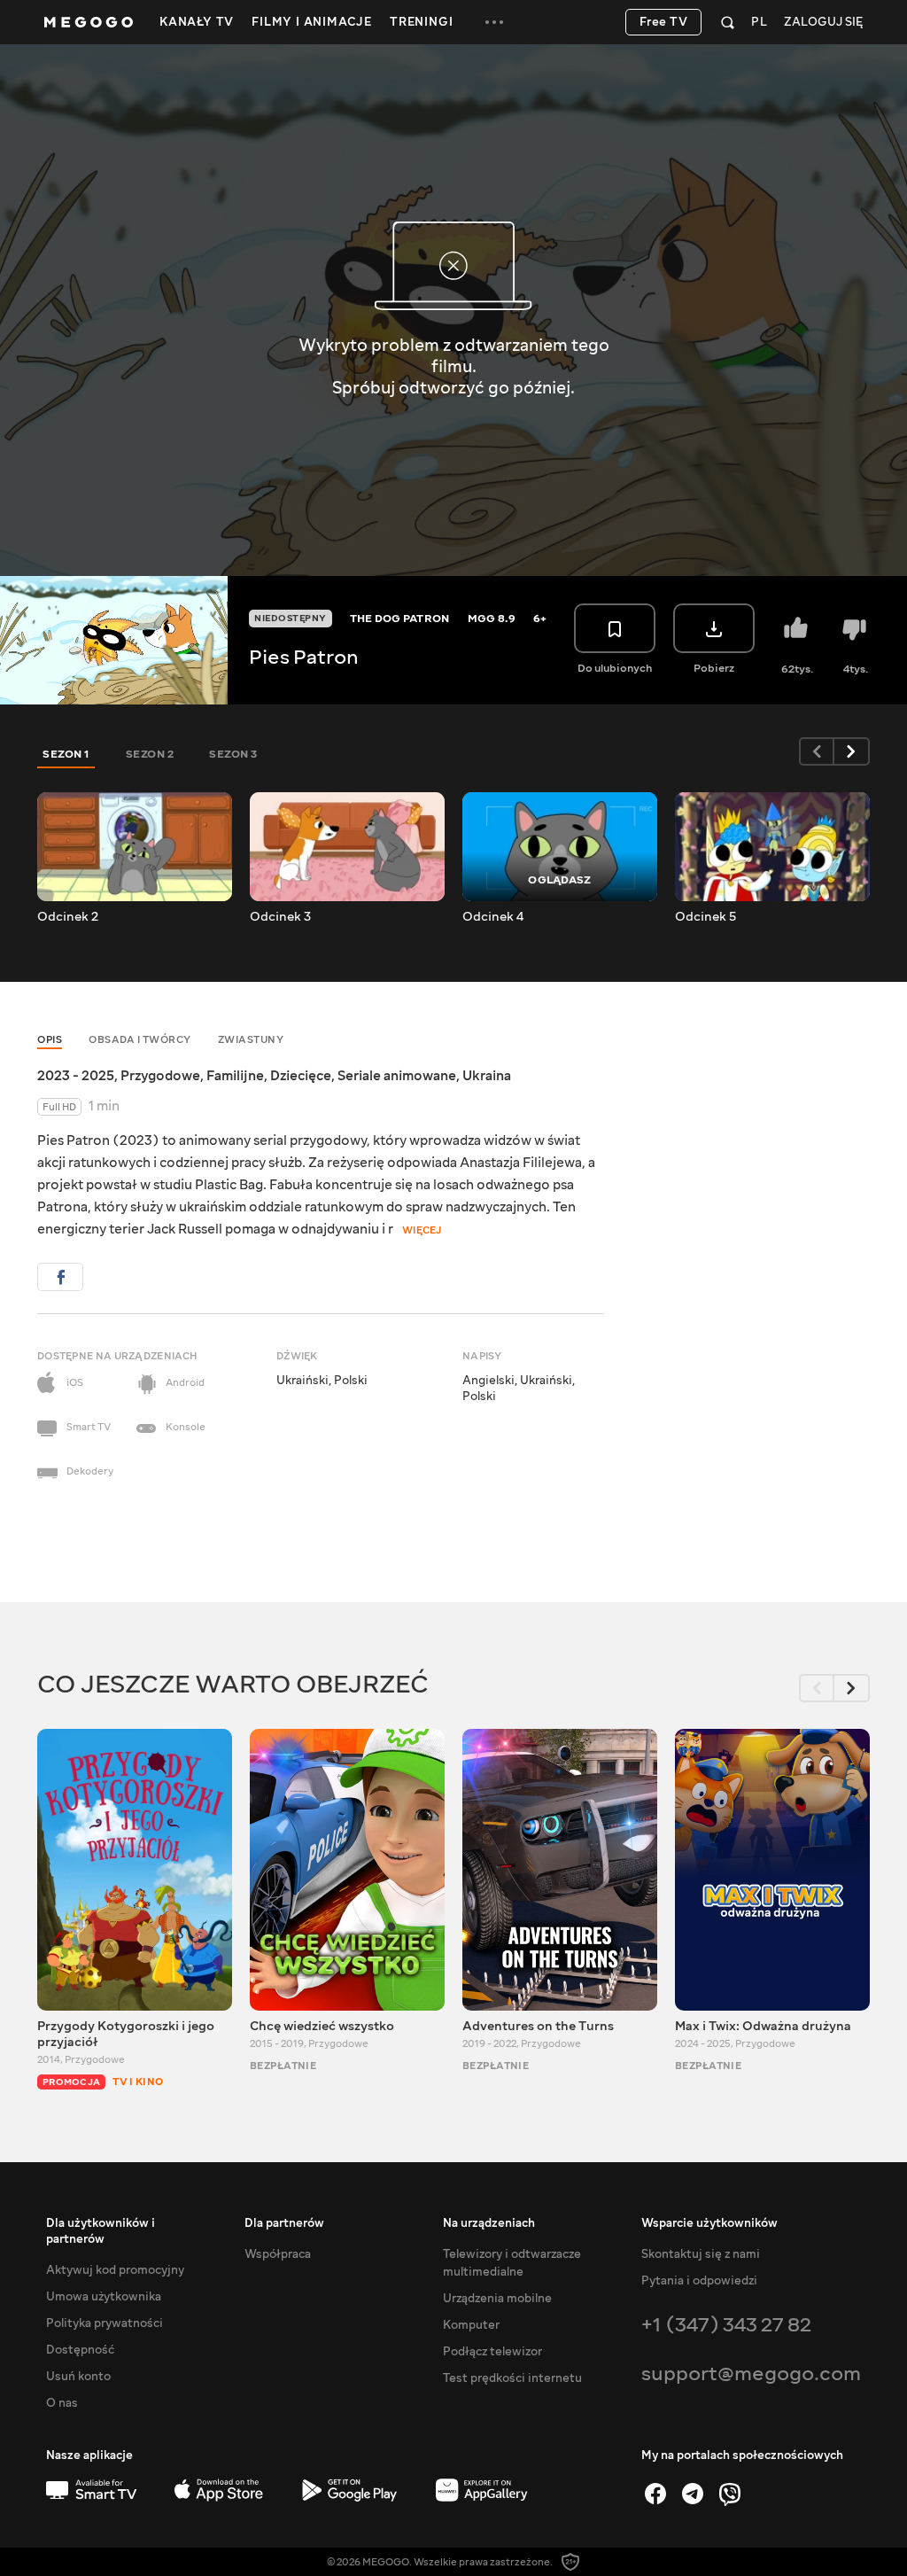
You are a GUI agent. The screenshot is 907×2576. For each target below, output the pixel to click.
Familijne (235, 1076)
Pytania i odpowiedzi (699, 2281)
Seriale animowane (397, 1076)
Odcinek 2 (68, 917)
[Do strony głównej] (89, 22)
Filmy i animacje (312, 22)
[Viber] (730, 2494)
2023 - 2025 (76, 1076)
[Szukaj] (728, 22)
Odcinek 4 (493, 917)
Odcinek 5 (705, 917)
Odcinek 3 (280, 917)
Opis (50, 1040)
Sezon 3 (233, 754)
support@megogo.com (751, 2374)
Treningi (421, 22)
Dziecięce (301, 1076)
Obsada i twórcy (140, 1040)
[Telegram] (693, 2494)
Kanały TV (197, 22)
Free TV (664, 22)
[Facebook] (655, 2494)
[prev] (817, 751)
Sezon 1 (66, 754)
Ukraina (487, 1076)
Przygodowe (160, 1076)
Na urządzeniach (489, 2223)
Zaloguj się (823, 23)
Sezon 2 (150, 754)
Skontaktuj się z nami (701, 2254)
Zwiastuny (251, 1040)
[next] (852, 751)
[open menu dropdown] (494, 22)
